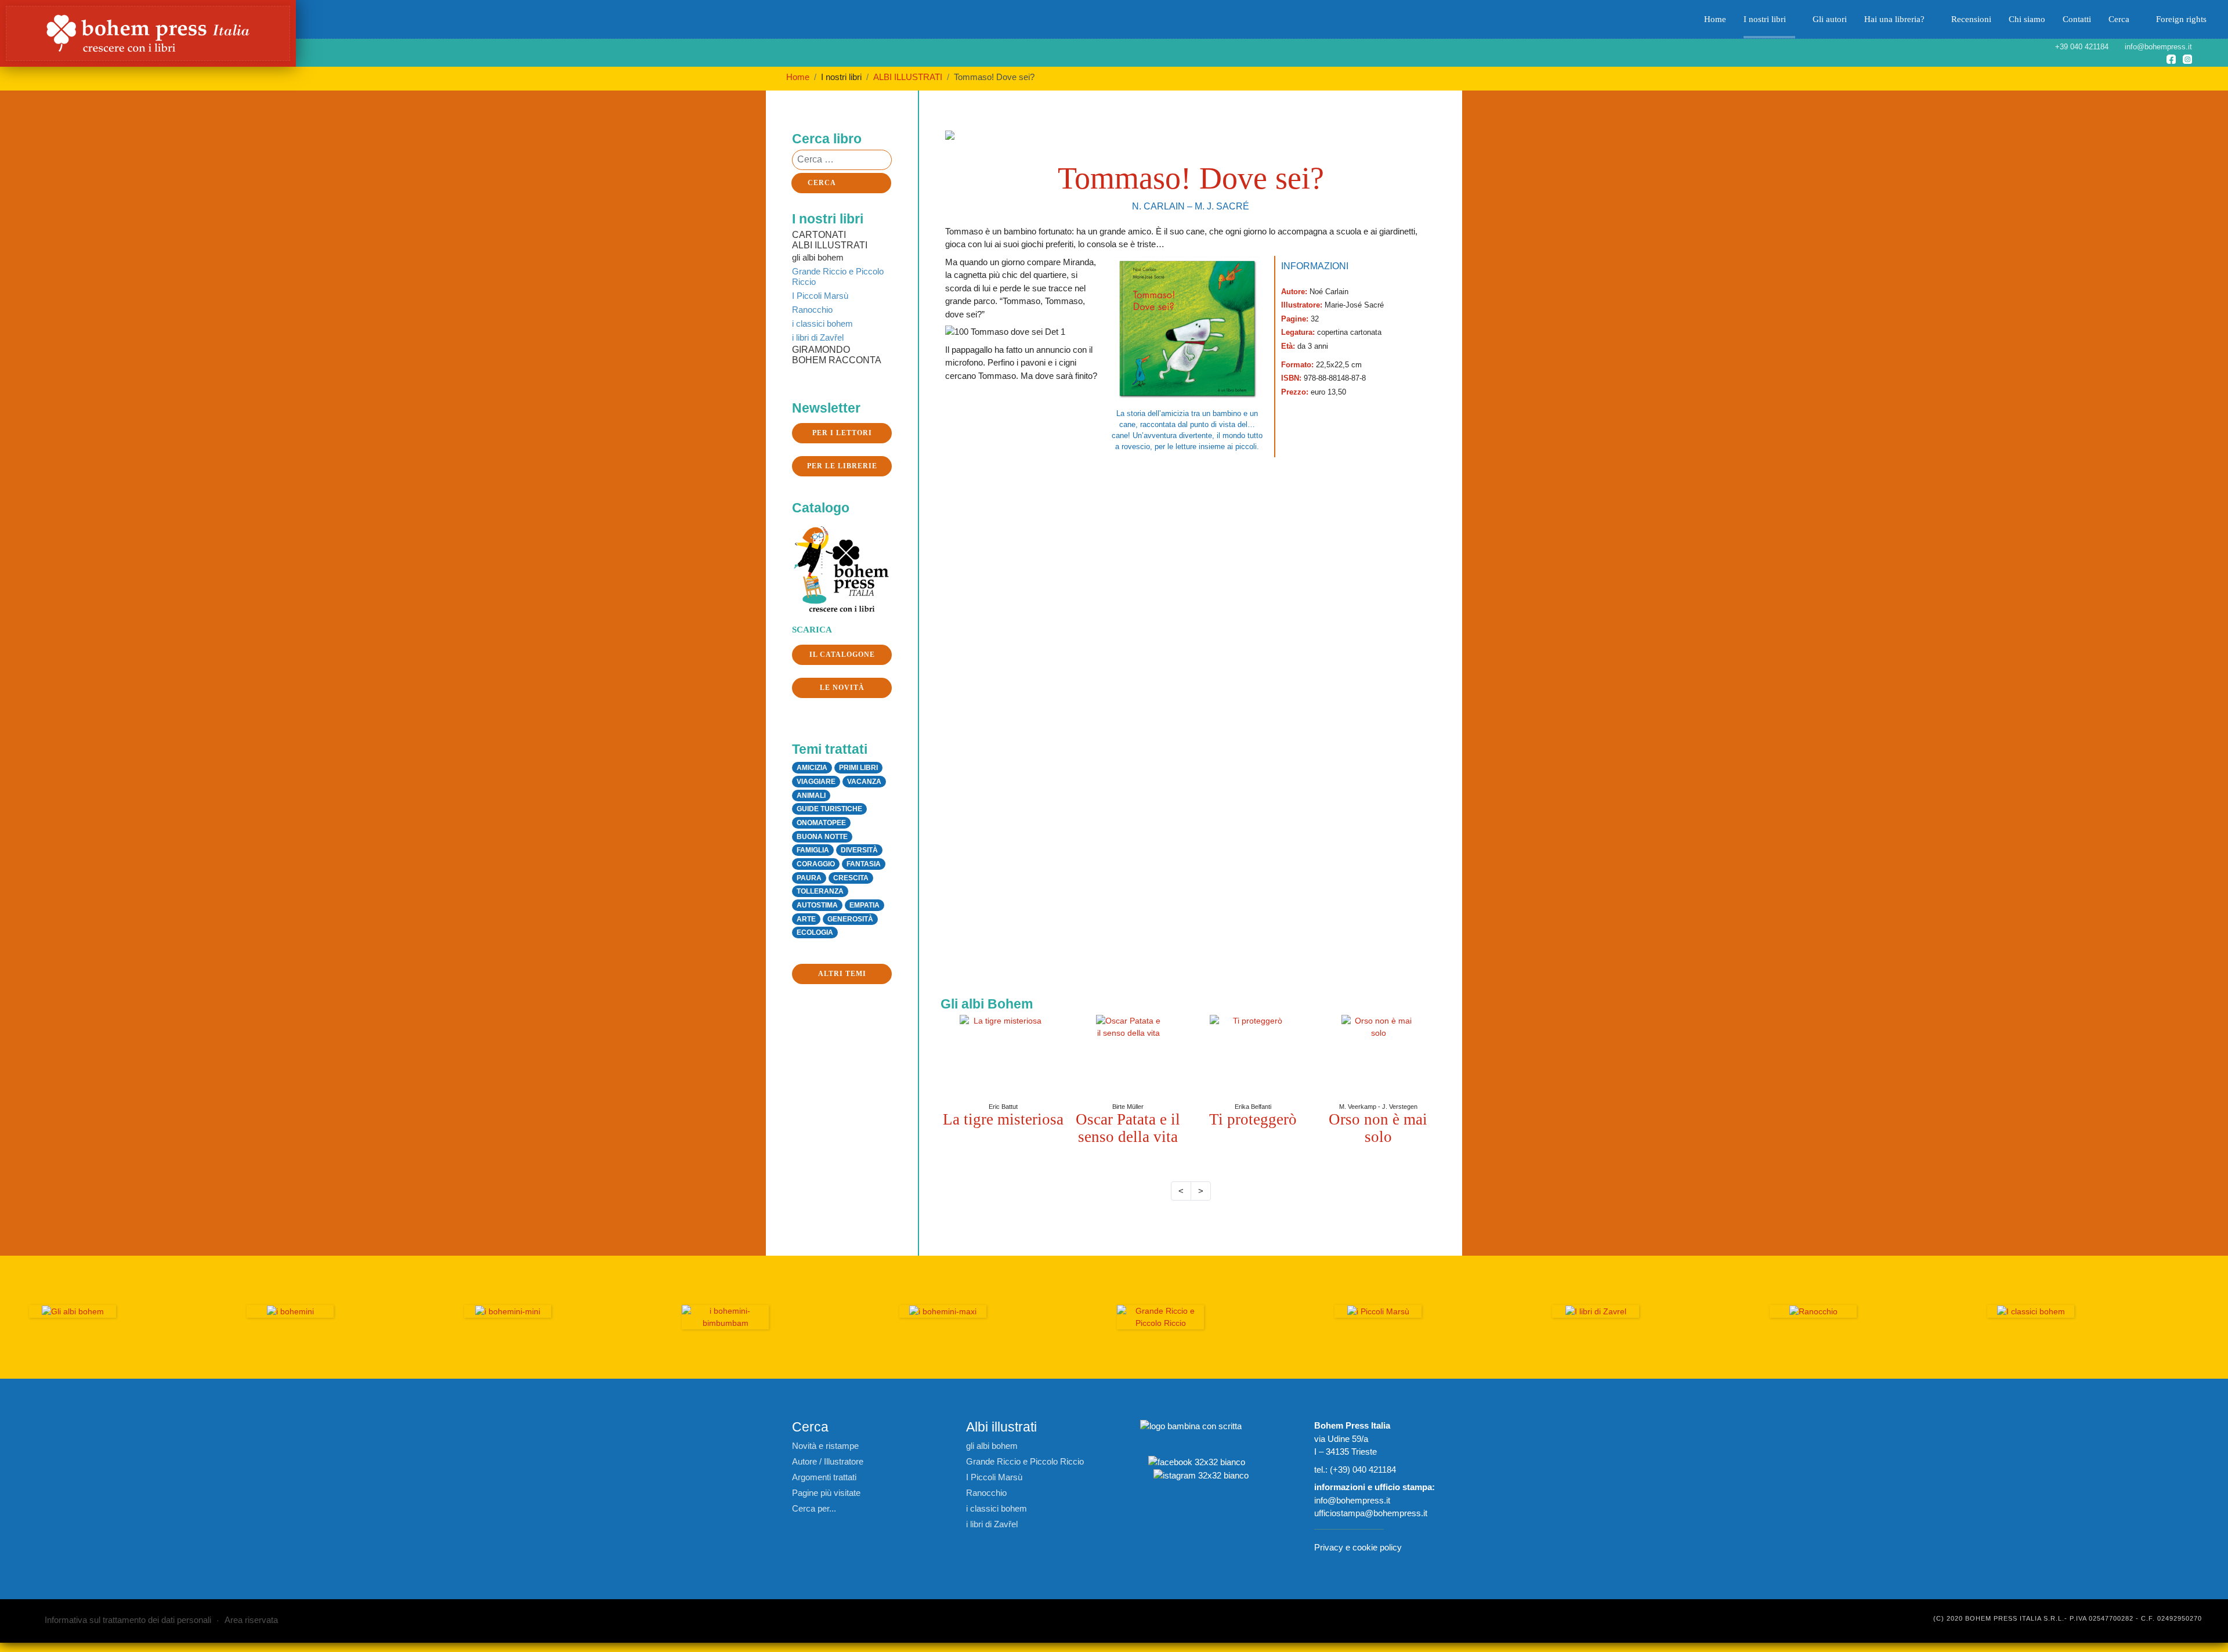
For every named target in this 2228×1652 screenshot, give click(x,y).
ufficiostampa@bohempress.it (1371, 1513)
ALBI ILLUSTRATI (830, 245)
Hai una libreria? (1894, 19)
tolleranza (820, 891)
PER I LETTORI (842, 433)
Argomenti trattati (824, 1477)
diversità (859, 850)
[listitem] (1003, 1072)
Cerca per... (814, 1508)
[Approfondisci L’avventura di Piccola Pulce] (1128, 1058)
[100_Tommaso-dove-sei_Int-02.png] (1305, 582)
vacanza (864, 782)
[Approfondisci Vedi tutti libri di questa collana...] (725, 1317)
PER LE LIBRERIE (842, 466)
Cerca (2119, 19)
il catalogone (842, 655)
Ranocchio (812, 310)
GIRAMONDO (821, 350)
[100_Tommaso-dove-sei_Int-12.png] (1061, 582)
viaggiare (816, 782)
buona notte (822, 837)
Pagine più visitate (826, 1493)
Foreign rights (2181, 19)
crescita (851, 878)
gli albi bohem (818, 257)
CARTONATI (819, 235)
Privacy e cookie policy (1358, 1547)
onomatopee (821, 823)
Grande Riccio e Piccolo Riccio (838, 276)
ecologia (815, 932)
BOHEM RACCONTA (837, 360)
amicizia (812, 768)
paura (809, 878)
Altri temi (842, 974)
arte (806, 919)
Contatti (2077, 19)
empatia (865, 905)
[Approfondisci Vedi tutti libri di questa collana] (1160, 1317)
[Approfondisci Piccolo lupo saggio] (1253, 1051)
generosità (850, 919)
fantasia (864, 864)
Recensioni (1971, 19)
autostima (817, 905)
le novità (842, 688)
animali (811, 796)
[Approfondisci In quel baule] (1378, 1058)
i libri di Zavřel (818, 337)
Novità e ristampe (825, 1446)
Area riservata (251, 1620)
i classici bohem (822, 323)
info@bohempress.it (1352, 1500)
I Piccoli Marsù (820, 296)
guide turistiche (829, 809)
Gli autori (1830, 19)
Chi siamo (2027, 19)
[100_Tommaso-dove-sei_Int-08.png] (1061, 826)
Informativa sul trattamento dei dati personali (128, 1620)
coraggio (816, 864)
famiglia (813, 850)
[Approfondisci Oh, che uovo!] (1003, 1058)
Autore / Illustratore (828, 1461)
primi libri (858, 768)
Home (1715, 19)
